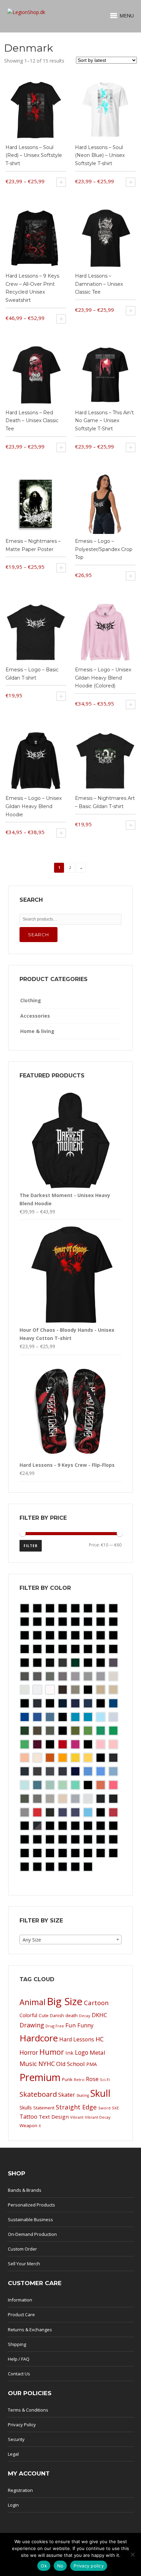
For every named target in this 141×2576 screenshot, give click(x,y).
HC (100, 2039)
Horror (29, 2052)
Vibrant (77, 2117)
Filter (31, 1546)
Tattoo (28, 2117)
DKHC (99, 2015)
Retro (79, 2079)
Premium (40, 2077)
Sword (104, 2108)
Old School (70, 2064)
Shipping (17, 2344)
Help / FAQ (19, 2359)
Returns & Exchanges (30, 2330)
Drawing (32, 2025)
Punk (67, 2079)
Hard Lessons (77, 2039)
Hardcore (39, 2038)
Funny (85, 2025)
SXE (115, 2108)
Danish (57, 2016)
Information (20, 2300)
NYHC (47, 2064)
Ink (69, 2053)
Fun (71, 2025)
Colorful (28, 2015)
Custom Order (22, 2249)
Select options (61, 182)
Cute (44, 2015)
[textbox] (70, 1940)
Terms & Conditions (28, 2410)
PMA (92, 2064)
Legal (13, 2454)
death (72, 2015)
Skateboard (38, 2094)
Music (28, 2063)
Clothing (31, 1000)
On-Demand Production (32, 2234)
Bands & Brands (25, 2190)
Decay (85, 2016)
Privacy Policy (22, 2425)
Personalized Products (31, 2205)
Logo (82, 2052)
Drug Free (55, 2026)
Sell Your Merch (24, 2264)
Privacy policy (89, 2566)
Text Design (54, 2117)
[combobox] (70, 1940)
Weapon (28, 2125)
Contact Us (19, 2374)
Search (39, 935)
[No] (132, 2554)
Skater (67, 2095)
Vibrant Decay (98, 2117)
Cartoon (96, 2003)
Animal (33, 2002)
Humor (52, 2052)
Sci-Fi (105, 2079)
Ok (44, 2566)
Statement (44, 2108)
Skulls (26, 2108)
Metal (98, 2052)
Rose (92, 2079)
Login (13, 2505)
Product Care (21, 2315)
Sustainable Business (30, 2219)
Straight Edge (76, 2107)
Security (16, 2439)
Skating (83, 2095)
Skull (100, 2093)
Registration (20, 2490)
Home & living (37, 1031)
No (60, 2566)
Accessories (35, 1016)
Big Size (65, 2001)
